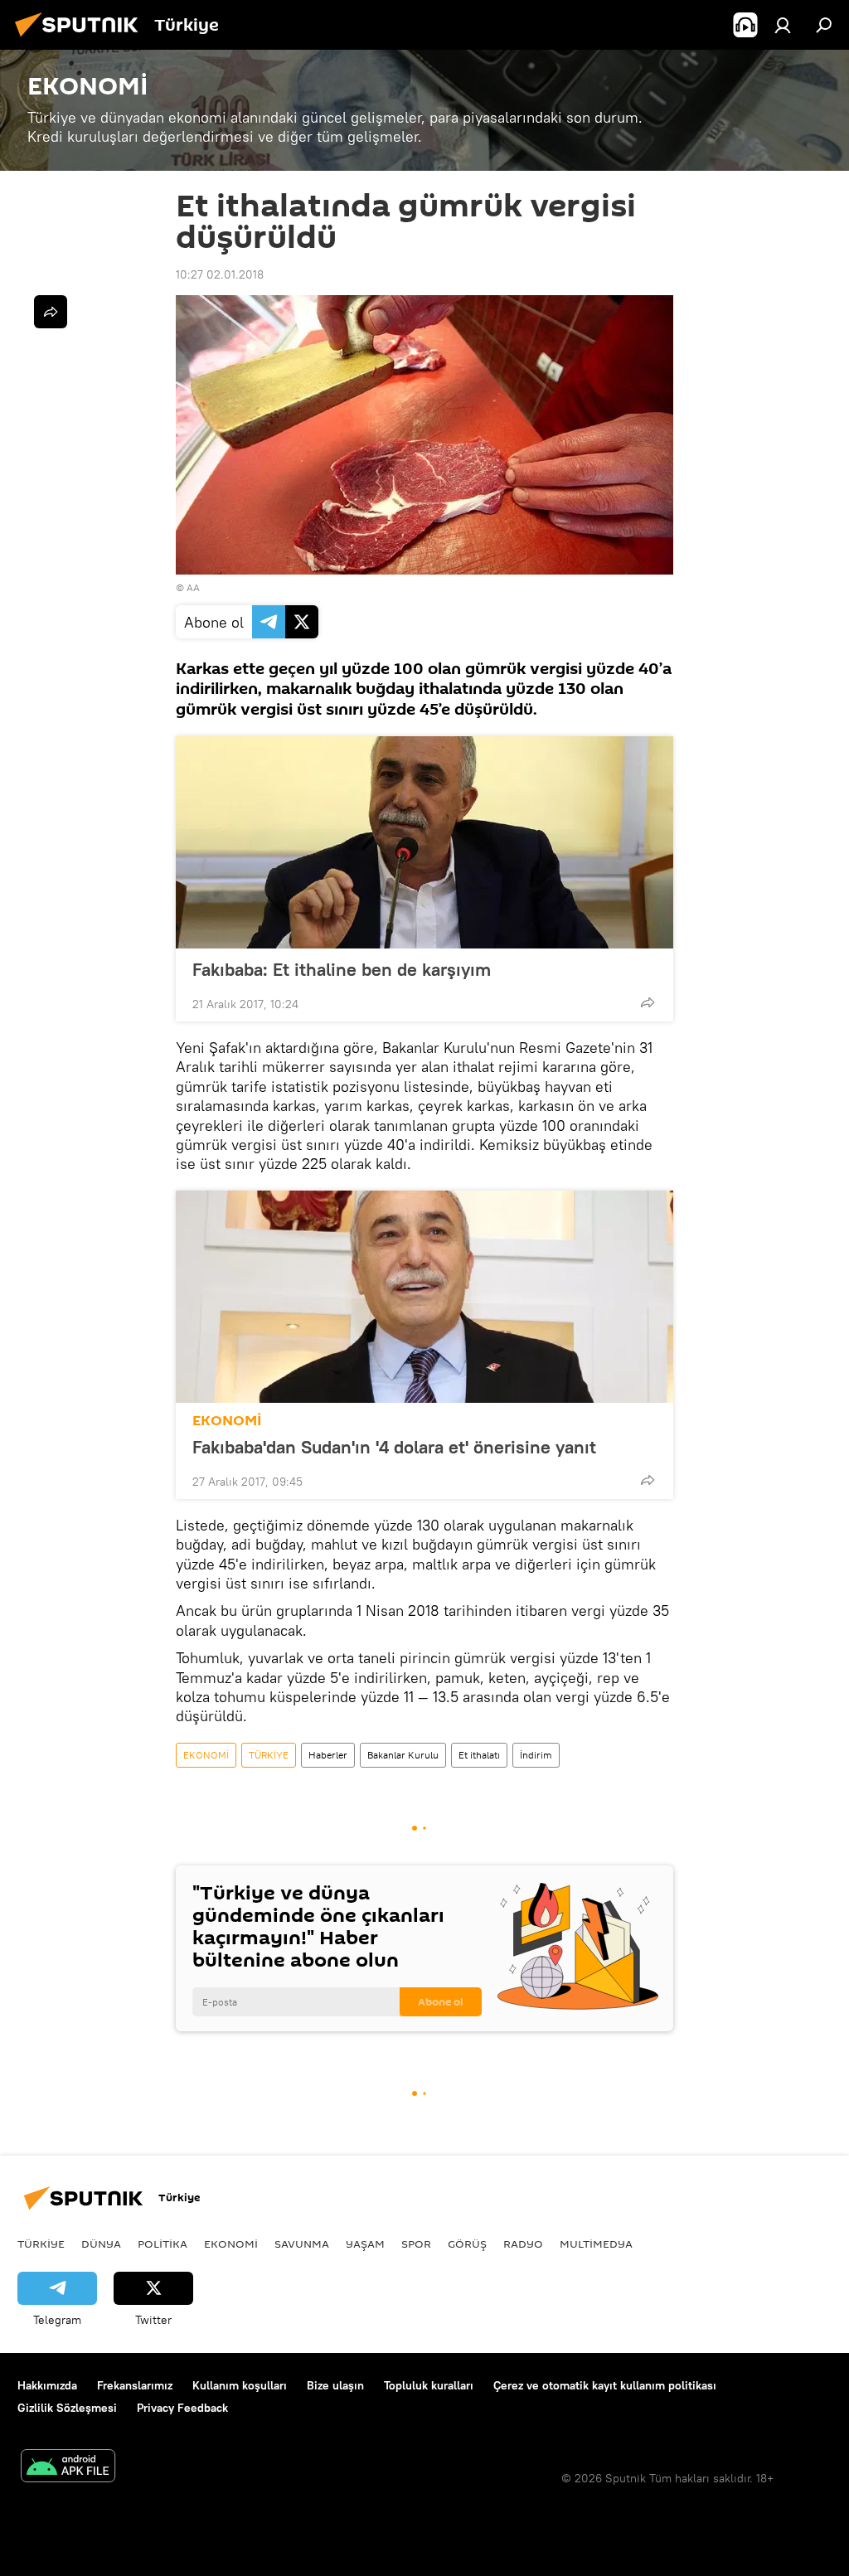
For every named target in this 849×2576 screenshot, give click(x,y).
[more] (648, 1002)
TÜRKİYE (269, 1755)
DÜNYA (101, 2244)
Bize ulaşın (335, 2385)
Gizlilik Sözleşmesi (67, 2408)
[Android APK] (68, 2468)
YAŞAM (365, 2244)
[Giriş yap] (783, 25)
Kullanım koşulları (240, 2385)
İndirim (536, 1755)
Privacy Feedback (182, 2408)
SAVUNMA (302, 2244)
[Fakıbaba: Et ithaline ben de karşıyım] (424, 842)
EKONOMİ (227, 1421)
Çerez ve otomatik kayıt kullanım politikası (605, 2385)
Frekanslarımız (135, 2385)
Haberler (328, 1755)
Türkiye (41, 2244)
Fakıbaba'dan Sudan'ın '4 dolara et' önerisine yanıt (394, 1447)
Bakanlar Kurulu (403, 1755)
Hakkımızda (47, 2385)
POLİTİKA (163, 2244)
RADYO (523, 2244)
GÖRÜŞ (467, 2244)
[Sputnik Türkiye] (81, 39)
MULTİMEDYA (596, 2244)
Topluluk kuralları (429, 2385)
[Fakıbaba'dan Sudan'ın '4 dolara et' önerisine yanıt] (424, 1297)
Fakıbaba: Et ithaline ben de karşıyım (342, 969)
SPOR (416, 2244)
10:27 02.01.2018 (220, 274)
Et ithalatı (479, 1755)
